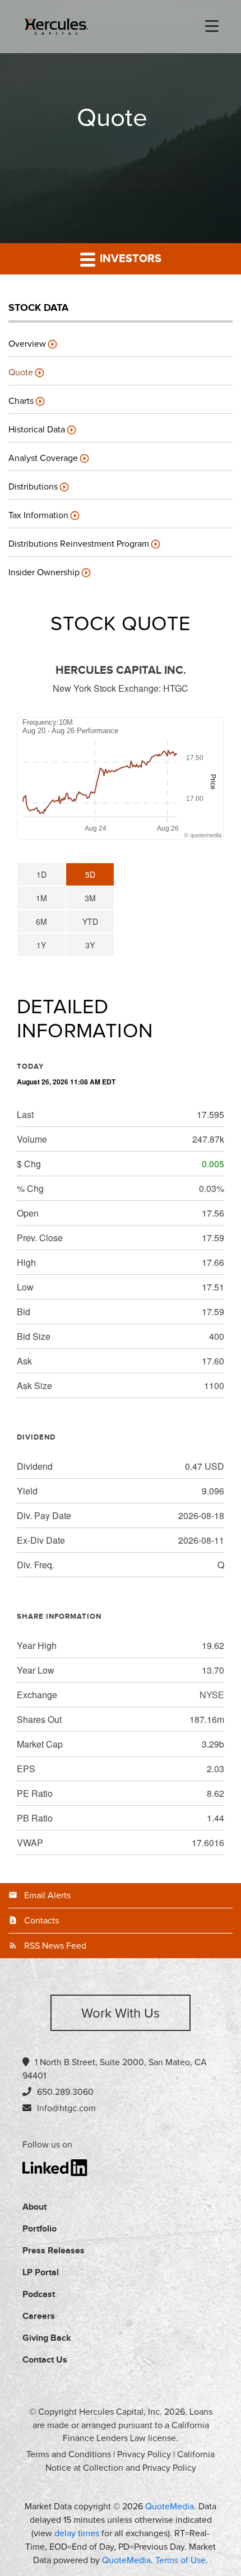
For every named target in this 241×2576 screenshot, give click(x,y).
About (34, 2207)
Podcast (39, 2295)
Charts (21, 401)
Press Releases (54, 2251)
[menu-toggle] (212, 27)
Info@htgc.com (66, 2108)
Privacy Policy (144, 2454)
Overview (27, 344)
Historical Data (37, 430)
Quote (21, 372)
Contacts (41, 1921)
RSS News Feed (55, 1946)
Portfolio (40, 2229)
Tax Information (38, 515)
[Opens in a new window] (55, 2167)
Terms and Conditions (69, 2454)
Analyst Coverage (43, 458)
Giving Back (47, 2338)
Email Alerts (47, 1895)
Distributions (33, 487)
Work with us (121, 2014)
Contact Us (45, 2360)
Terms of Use (180, 2560)
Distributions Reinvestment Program (79, 544)
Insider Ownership (44, 572)
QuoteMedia (170, 2507)
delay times (77, 2533)
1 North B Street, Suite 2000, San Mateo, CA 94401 (115, 2069)
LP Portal (41, 2273)
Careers (39, 2316)
